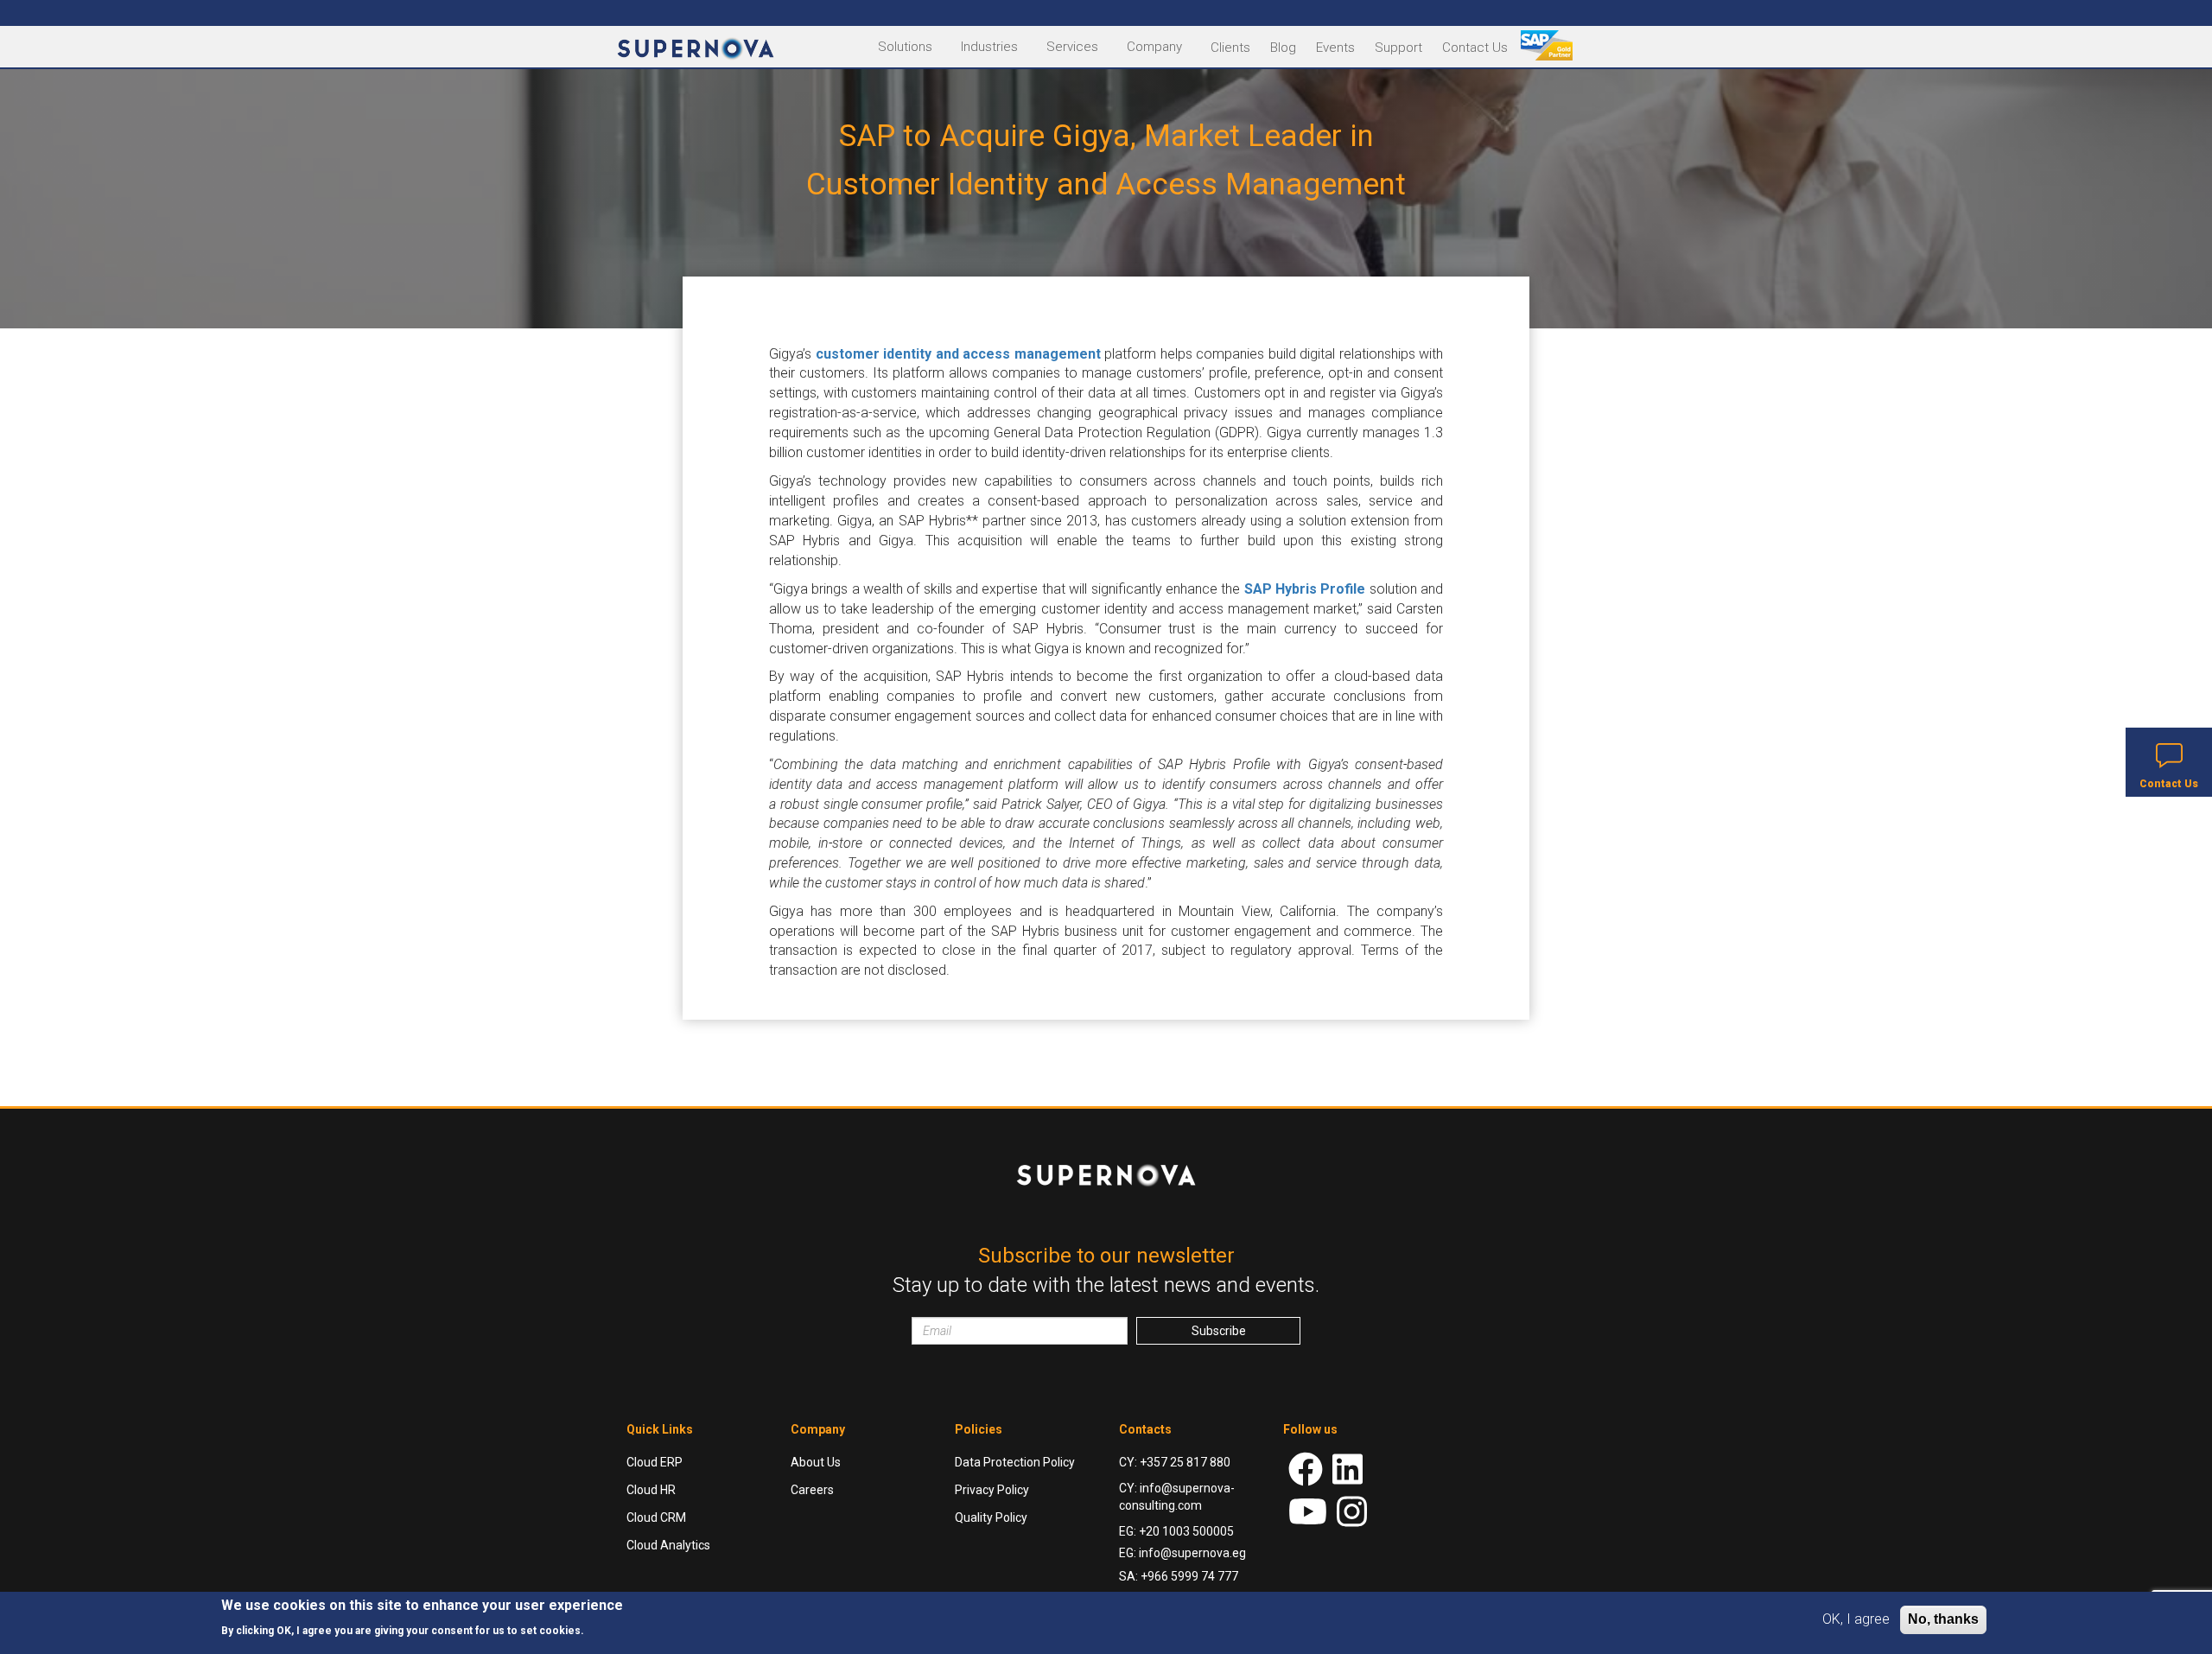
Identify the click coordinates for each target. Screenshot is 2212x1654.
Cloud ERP (655, 1462)
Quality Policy (991, 1517)
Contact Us (1475, 48)
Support (1398, 48)
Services (1072, 47)
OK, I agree (1856, 1619)
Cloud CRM (656, 1517)
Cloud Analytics (668, 1545)
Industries (989, 47)
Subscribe (1219, 1331)
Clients (1230, 48)
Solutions (905, 47)
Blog (1283, 48)
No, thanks (1943, 1619)
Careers (812, 1490)
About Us (816, 1462)
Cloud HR (651, 1490)
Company (1154, 47)
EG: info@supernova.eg (1182, 1553)
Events (1335, 48)
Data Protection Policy (1015, 1462)
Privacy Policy (992, 1490)
